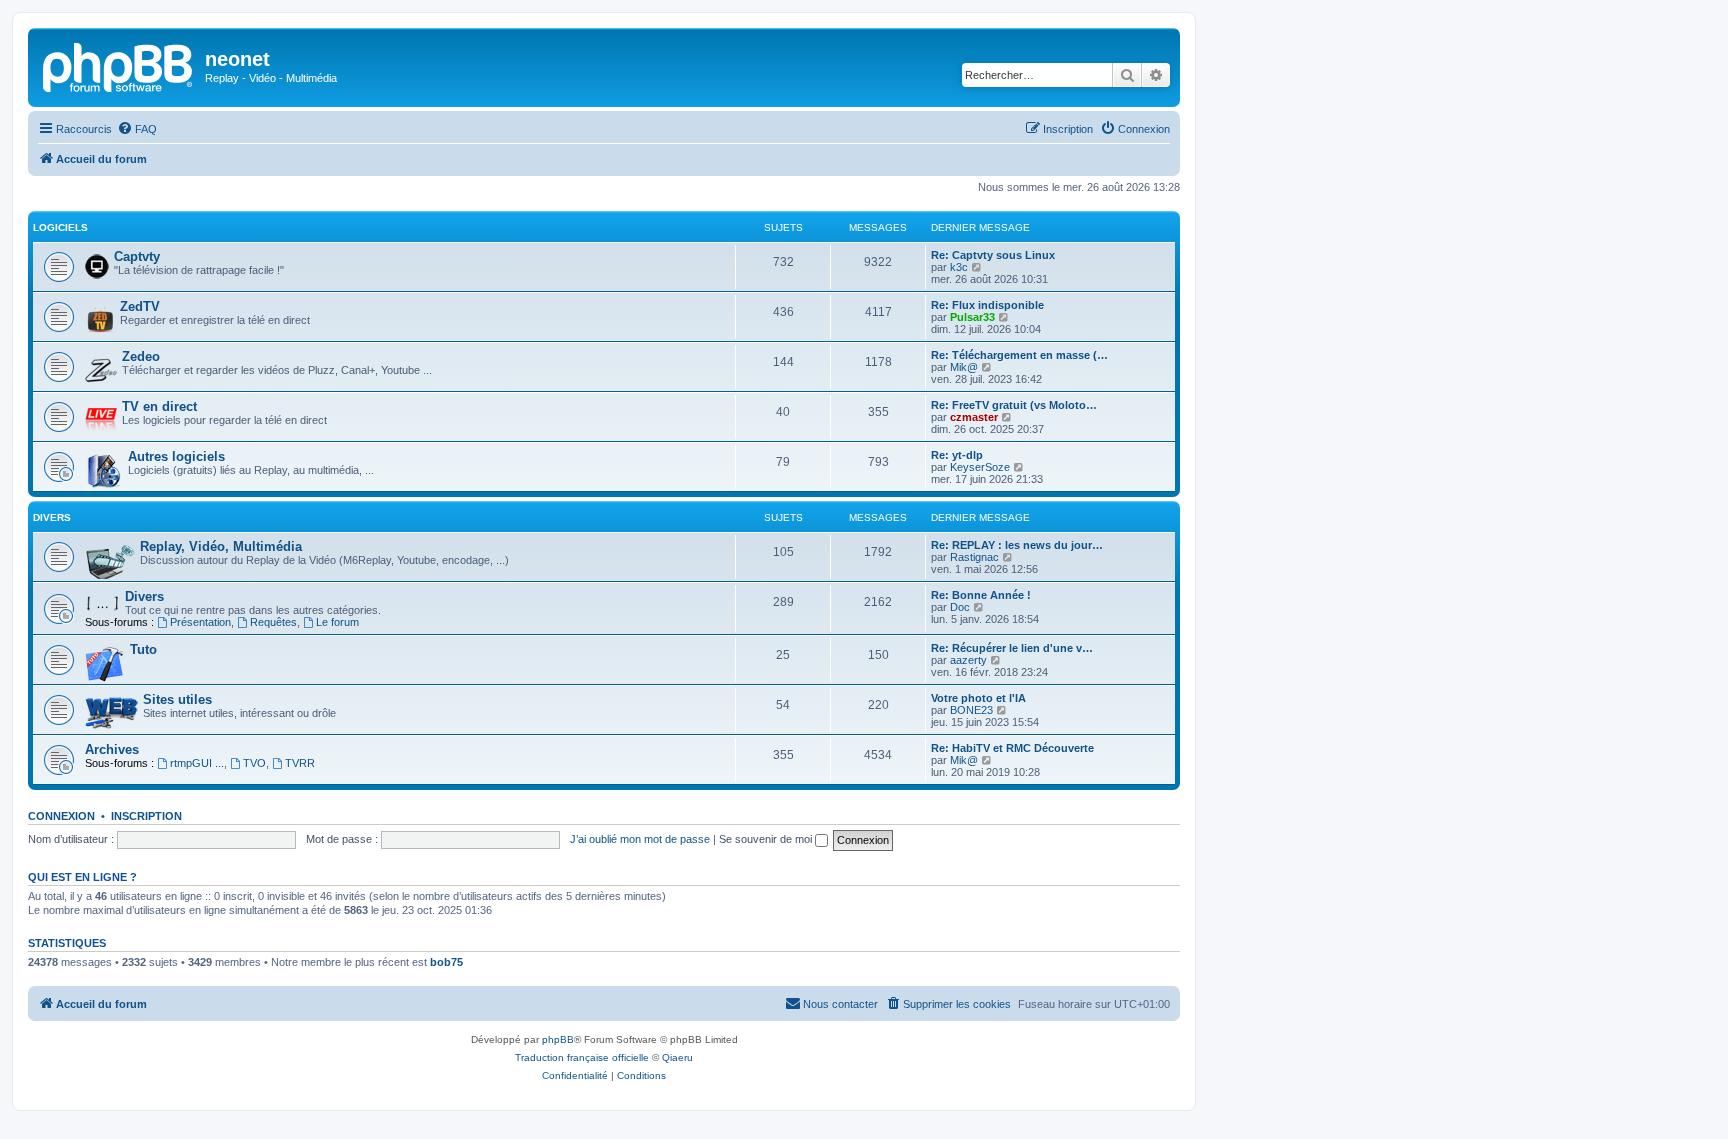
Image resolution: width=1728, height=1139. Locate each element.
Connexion (61, 816)
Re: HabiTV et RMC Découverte (1012, 748)
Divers (52, 517)
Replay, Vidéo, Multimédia (221, 546)
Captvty (137, 256)
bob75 (446, 962)
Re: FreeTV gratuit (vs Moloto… (1014, 405)
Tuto (143, 649)
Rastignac (974, 557)
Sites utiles (177, 699)
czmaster (974, 417)
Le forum (337, 622)
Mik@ (964, 367)
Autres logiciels (176, 456)
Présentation (200, 622)
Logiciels (60, 227)
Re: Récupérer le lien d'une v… (1012, 648)
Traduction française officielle (582, 1057)
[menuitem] (137, 129)
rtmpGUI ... (197, 763)
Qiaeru (677, 1057)
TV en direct (159, 406)
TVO (254, 763)
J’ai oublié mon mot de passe (640, 839)
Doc (960, 607)
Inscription (146, 816)
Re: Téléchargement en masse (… (1019, 355)
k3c (959, 267)
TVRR (300, 763)
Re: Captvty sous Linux (993, 255)
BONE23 (971, 710)
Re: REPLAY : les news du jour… (1017, 545)
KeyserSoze (980, 467)
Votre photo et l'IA (978, 698)
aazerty (968, 660)
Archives (112, 749)
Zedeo (141, 356)
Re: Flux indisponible (987, 305)
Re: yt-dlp (957, 455)
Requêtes (273, 622)
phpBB (558, 1039)
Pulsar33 (972, 317)
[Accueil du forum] (119, 65)
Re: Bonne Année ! (981, 595)
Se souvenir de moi (767, 839)
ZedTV (140, 306)
